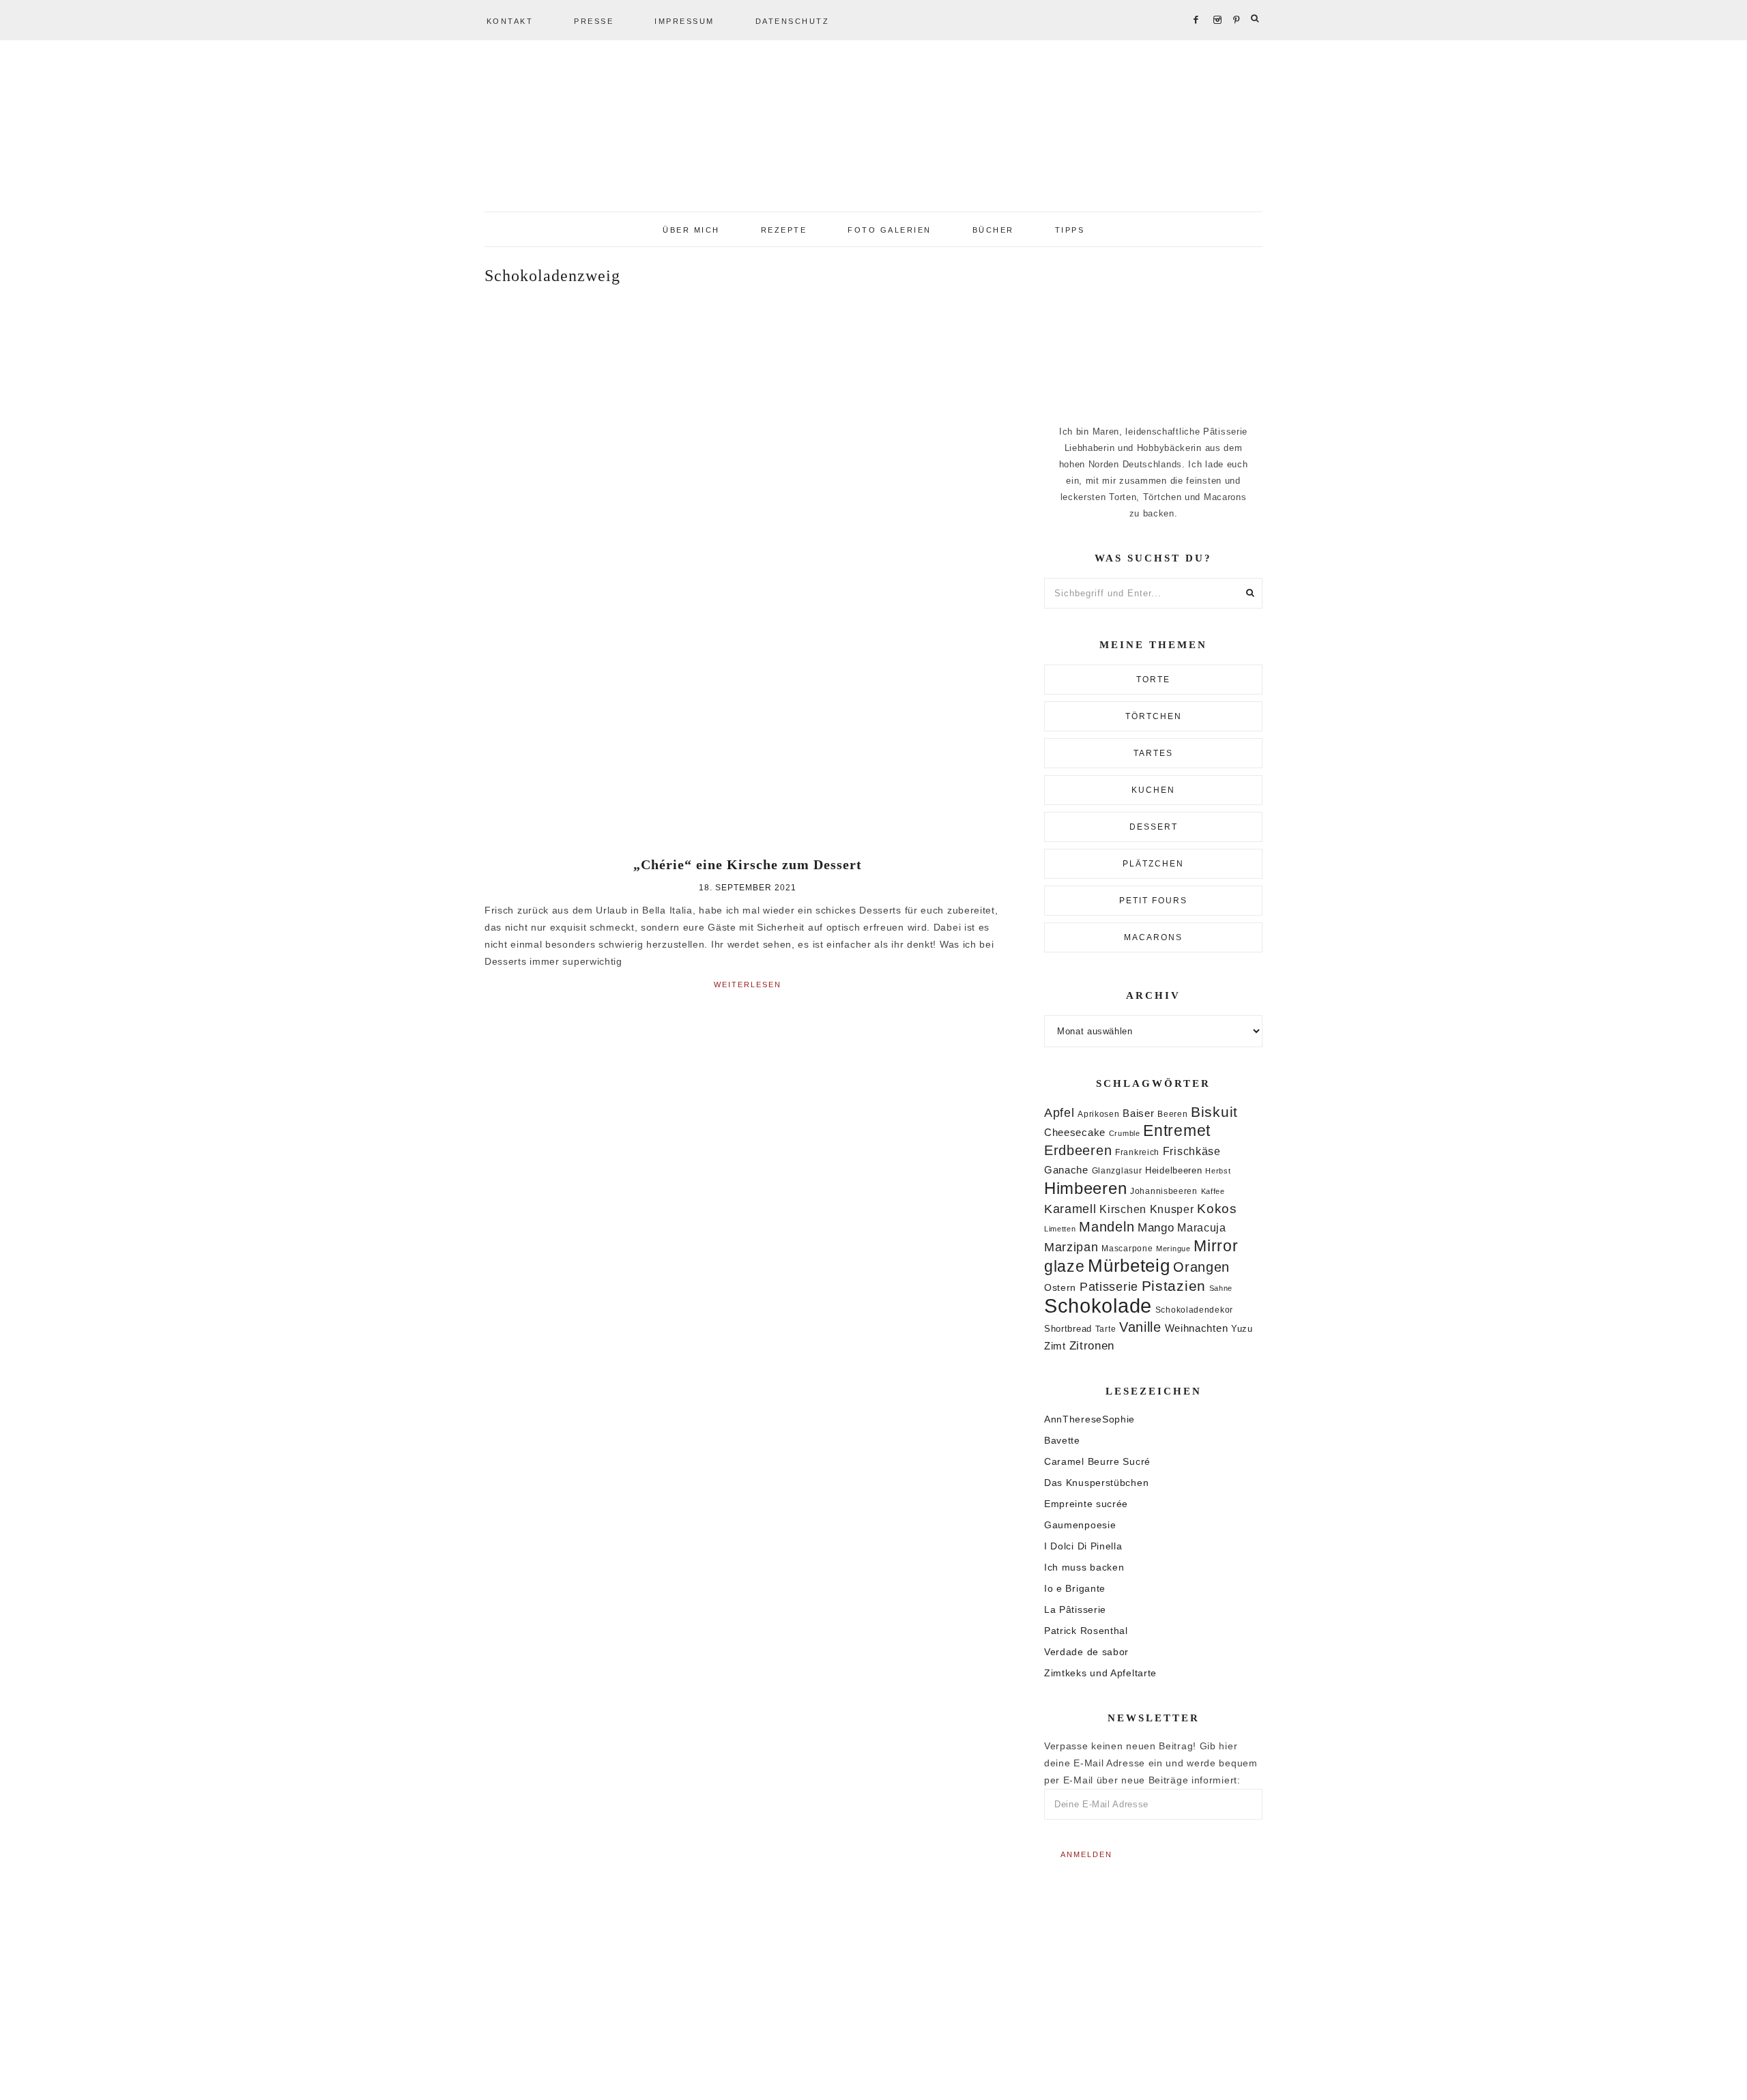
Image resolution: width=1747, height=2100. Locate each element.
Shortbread (1068, 1329)
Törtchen (1154, 716)
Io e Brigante (1075, 1588)
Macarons (1153, 937)
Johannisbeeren (1164, 1191)
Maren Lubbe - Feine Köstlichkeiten (873, 130)
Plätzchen (1153, 864)
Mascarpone (1127, 1249)
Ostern (1060, 1287)
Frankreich (1137, 1152)
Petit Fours (1153, 901)
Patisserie (1109, 1286)
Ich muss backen (1084, 1567)
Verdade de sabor (1086, 1652)
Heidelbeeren (1173, 1170)
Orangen (1201, 1267)
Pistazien (1174, 1286)
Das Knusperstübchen (1096, 1483)
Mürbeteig (1129, 1266)
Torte (1153, 680)
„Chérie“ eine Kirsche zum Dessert (748, 864)
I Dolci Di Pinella (1083, 1546)
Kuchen (1153, 790)
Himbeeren (1085, 1188)
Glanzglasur (1117, 1171)
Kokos (1217, 1209)
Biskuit (1214, 1112)
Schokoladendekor (1194, 1310)
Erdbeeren (1078, 1150)
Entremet (1177, 1131)
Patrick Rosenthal (1086, 1631)
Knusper (1172, 1209)
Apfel (1059, 1113)
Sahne (1221, 1288)
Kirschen (1123, 1209)
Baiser (1138, 1113)
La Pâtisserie (1075, 1609)
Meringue (1173, 1249)
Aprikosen (1098, 1114)
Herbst (1218, 1171)
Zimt (1055, 1346)
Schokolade (1098, 1306)
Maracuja (1202, 1228)
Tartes (1153, 753)
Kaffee (1213, 1191)
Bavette (1062, 1440)
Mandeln (1107, 1227)
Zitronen (1092, 1345)
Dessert (1154, 827)
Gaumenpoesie (1080, 1525)
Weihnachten (1197, 1328)
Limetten (1060, 1229)
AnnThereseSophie (1089, 1419)
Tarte (1106, 1329)
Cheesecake (1075, 1133)
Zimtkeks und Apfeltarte (1100, 1673)
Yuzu (1242, 1329)
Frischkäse (1192, 1151)
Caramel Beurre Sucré (1097, 1461)
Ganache (1066, 1170)
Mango (1156, 1228)
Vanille (1140, 1327)
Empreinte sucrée (1086, 1504)
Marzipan (1071, 1247)
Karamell (1070, 1209)
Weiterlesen (748, 985)
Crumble (1125, 1133)
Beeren (1172, 1114)
